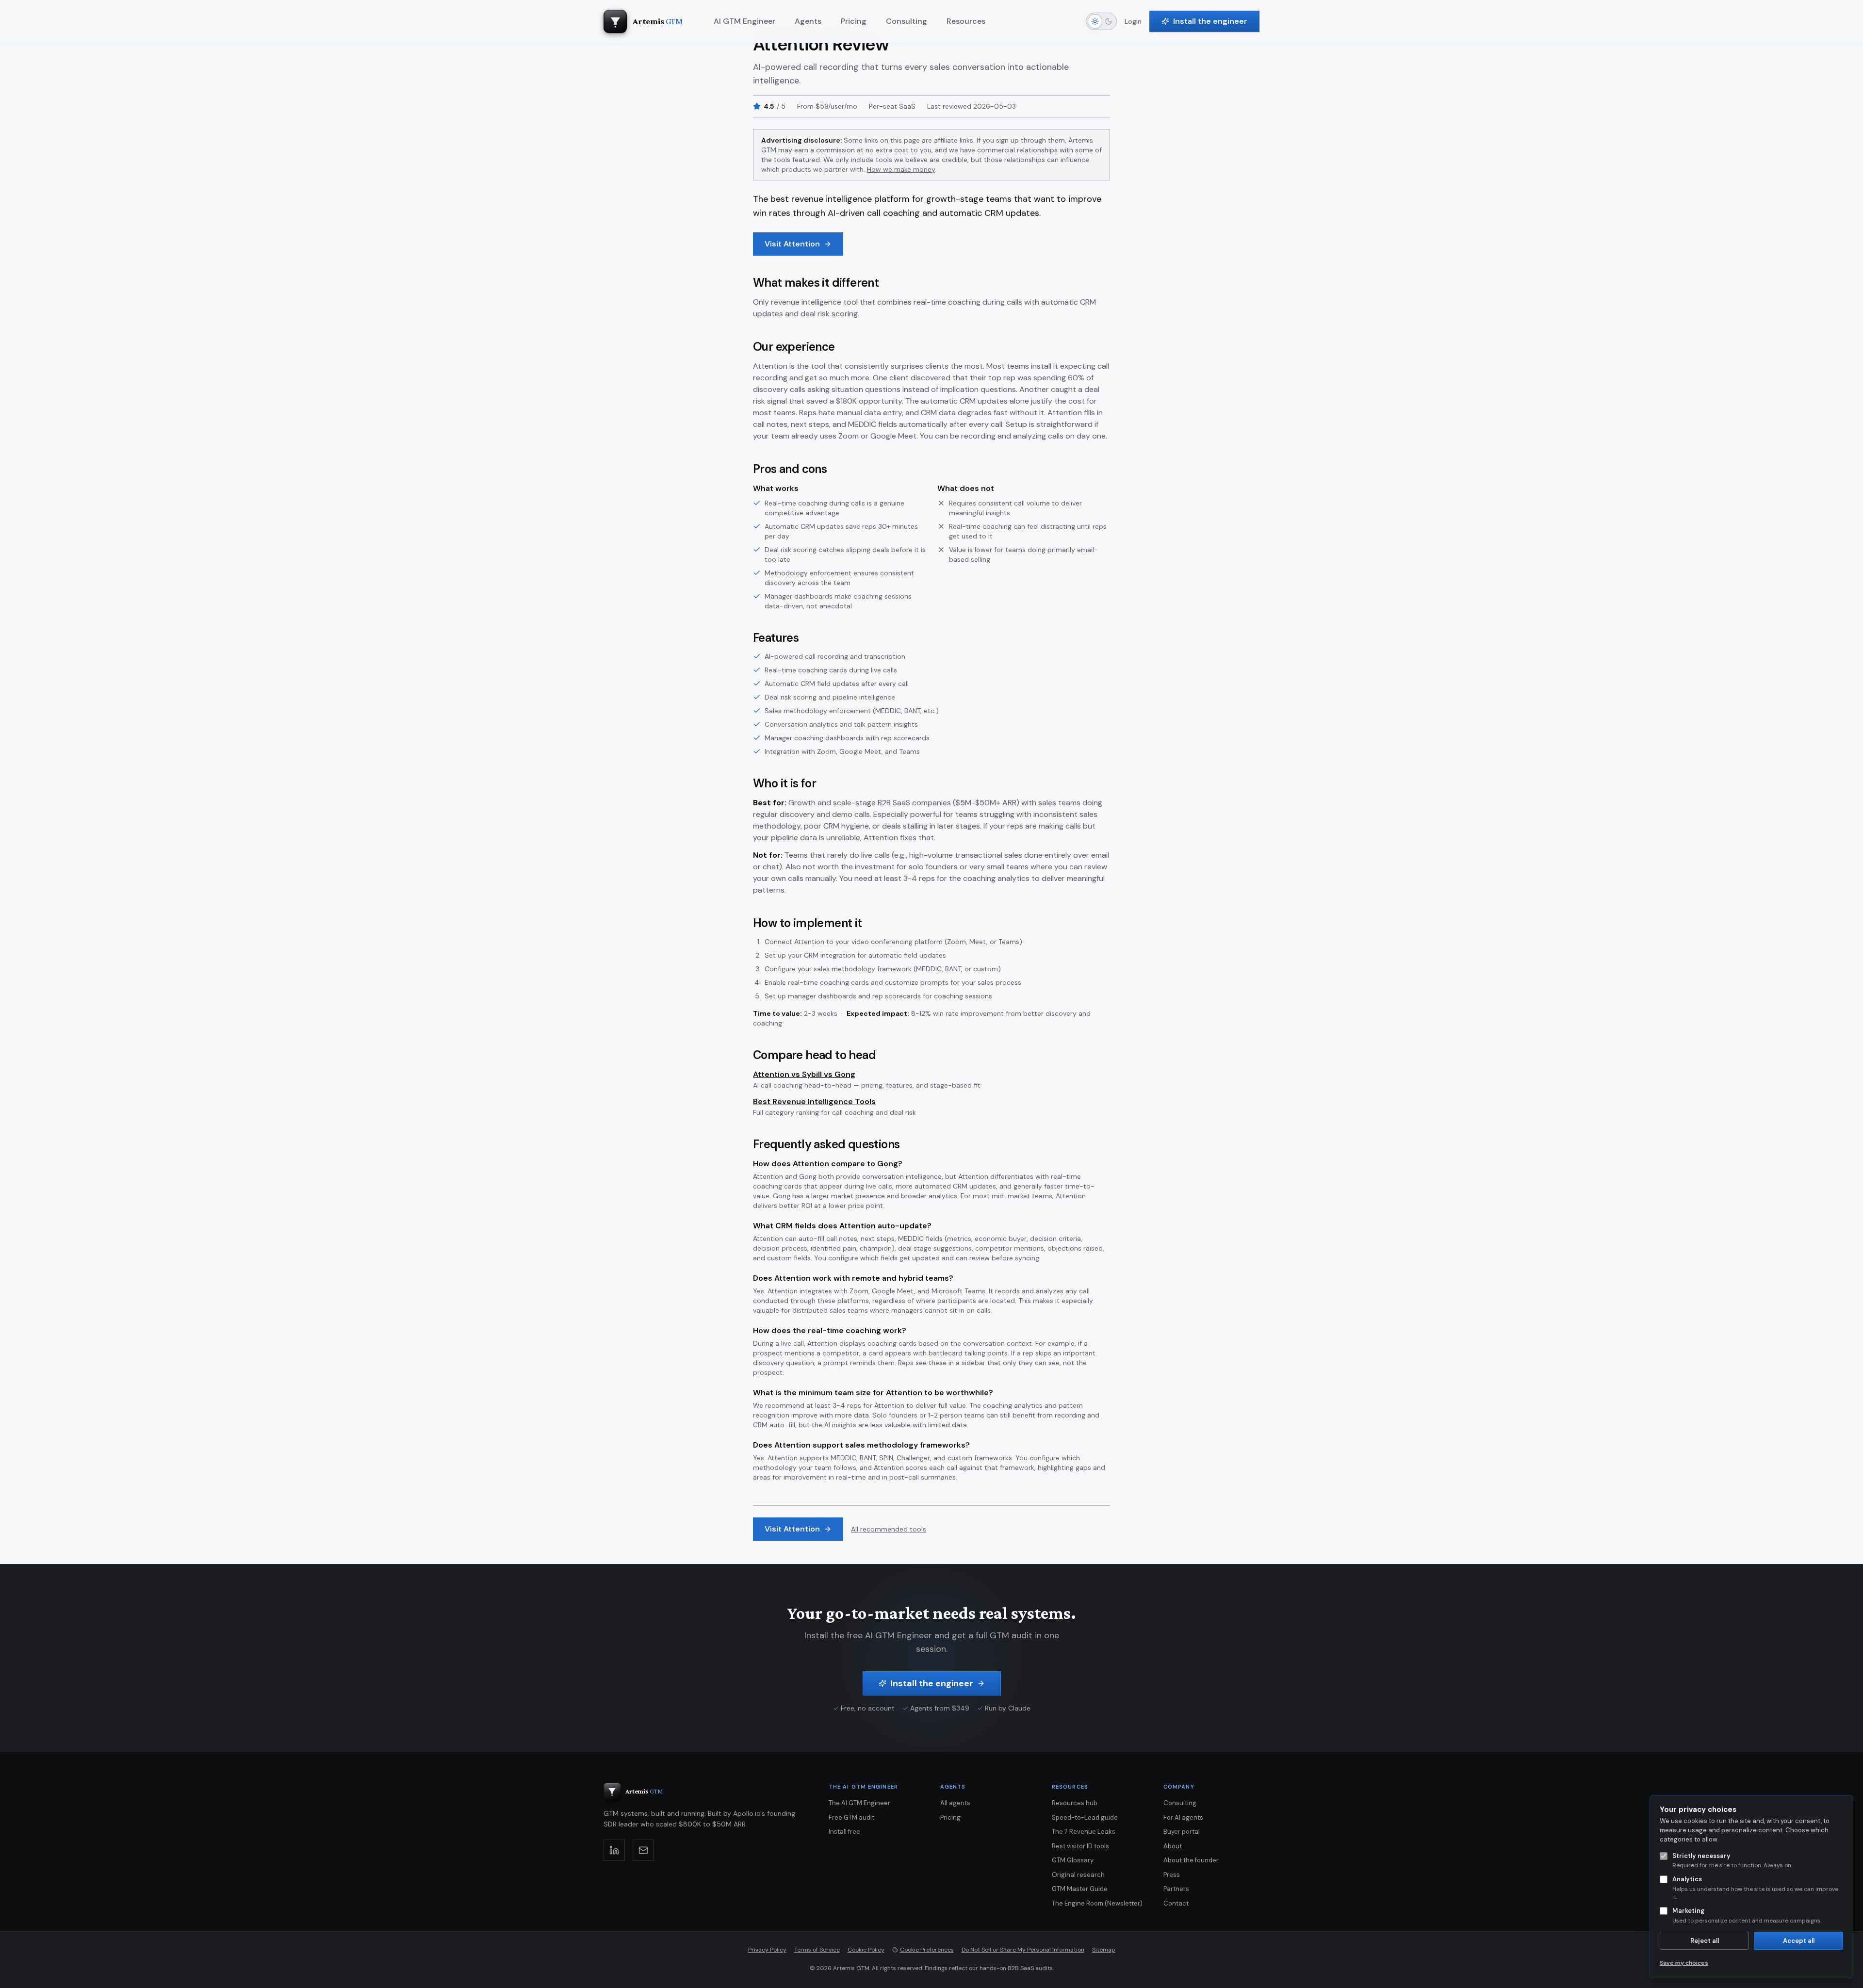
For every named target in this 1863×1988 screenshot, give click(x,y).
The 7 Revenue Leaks (1084, 1832)
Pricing (950, 1817)
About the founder (1191, 1860)
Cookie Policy (866, 1950)
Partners (1176, 1889)
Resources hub (1075, 1803)
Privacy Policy (767, 1950)
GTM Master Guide (1080, 1889)
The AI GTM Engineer (859, 1803)
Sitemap (1104, 1950)
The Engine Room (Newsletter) (1097, 1903)
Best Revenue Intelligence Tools (814, 1101)
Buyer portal (1182, 1832)
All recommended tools (889, 1529)
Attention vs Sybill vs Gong (804, 1074)
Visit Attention (792, 244)
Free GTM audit (851, 1817)
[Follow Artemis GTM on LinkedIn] (614, 1850)
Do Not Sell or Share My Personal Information (1023, 1950)
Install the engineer (1210, 21)
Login (1133, 21)
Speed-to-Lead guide (1085, 1817)
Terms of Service (817, 1950)
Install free (844, 1832)
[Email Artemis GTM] (643, 1850)
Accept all (1799, 1941)
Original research (1078, 1875)
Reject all (1705, 1941)
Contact (1176, 1903)
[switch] (1101, 21)
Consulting (1180, 1803)
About (1173, 1846)
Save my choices (1684, 1963)
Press (1172, 1875)
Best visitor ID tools (1080, 1846)
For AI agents (1183, 1817)
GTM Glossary (1073, 1860)
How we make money (901, 169)
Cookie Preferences (927, 1950)
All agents (955, 1803)
